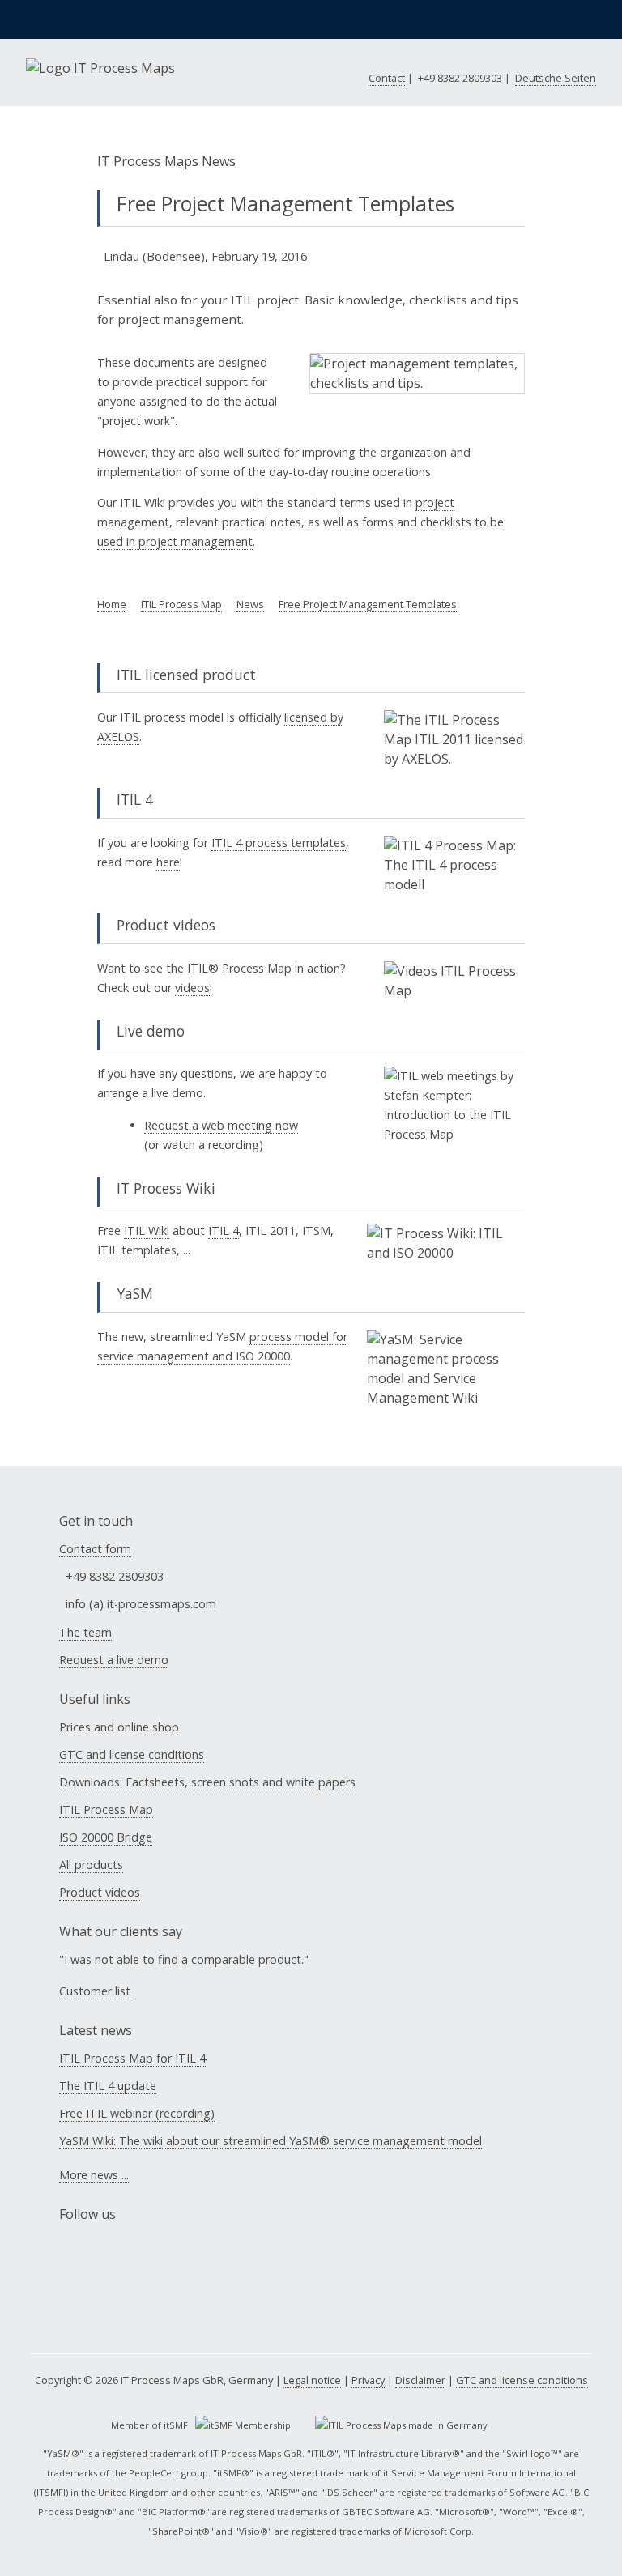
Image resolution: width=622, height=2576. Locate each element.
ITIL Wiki (147, 1231)
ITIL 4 (224, 1231)
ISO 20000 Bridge (106, 1837)
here (168, 862)
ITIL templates (137, 1250)
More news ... (94, 2175)
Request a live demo (114, 1660)
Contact (387, 78)
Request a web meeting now (221, 1125)
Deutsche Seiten (556, 78)
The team (85, 1632)
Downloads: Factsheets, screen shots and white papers (207, 1782)
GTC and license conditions (132, 1754)
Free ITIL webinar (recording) (137, 2113)
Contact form (95, 1549)
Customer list (95, 1991)
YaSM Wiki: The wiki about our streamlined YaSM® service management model (271, 2141)
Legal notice (312, 2380)
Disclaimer (420, 2380)
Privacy (368, 2380)
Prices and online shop (119, 1727)
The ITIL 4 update (108, 2086)
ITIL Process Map (106, 1810)
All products (91, 1865)
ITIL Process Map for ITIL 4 (132, 2058)
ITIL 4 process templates (279, 843)
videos (192, 988)
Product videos (100, 1892)
